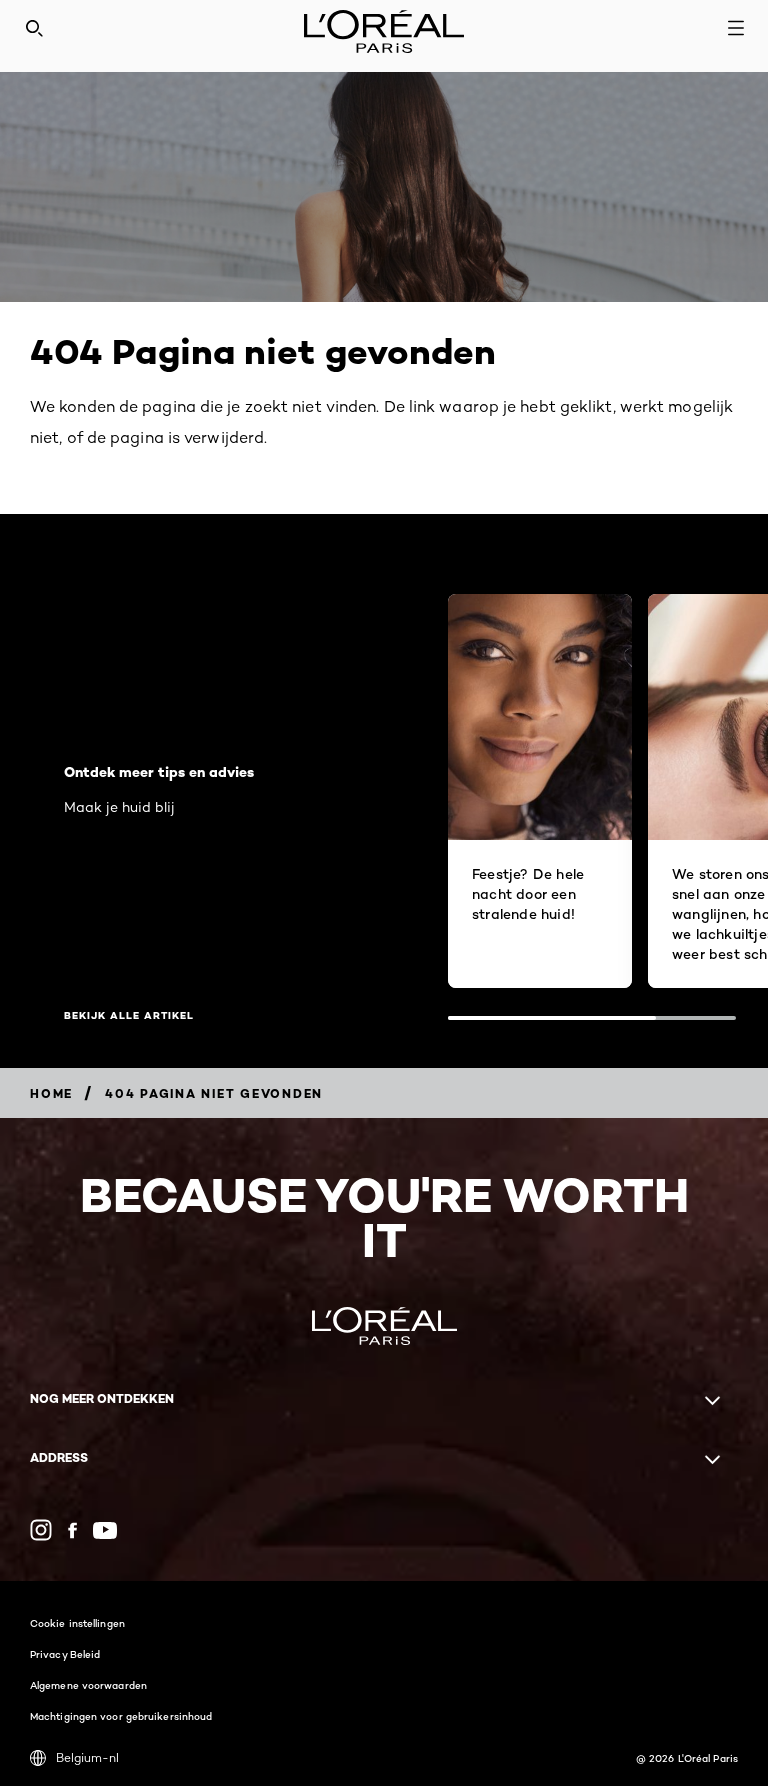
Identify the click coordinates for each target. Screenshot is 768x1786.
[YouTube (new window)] (105, 1530)
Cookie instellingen (77, 1623)
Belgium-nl (87, 1757)
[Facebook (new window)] (72, 1530)
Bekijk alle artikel (129, 1016)
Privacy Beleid (65, 1654)
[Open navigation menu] (736, 28)
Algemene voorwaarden (88, 1685)
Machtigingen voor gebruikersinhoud (121, 1716)
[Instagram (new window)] (41, 1530)
